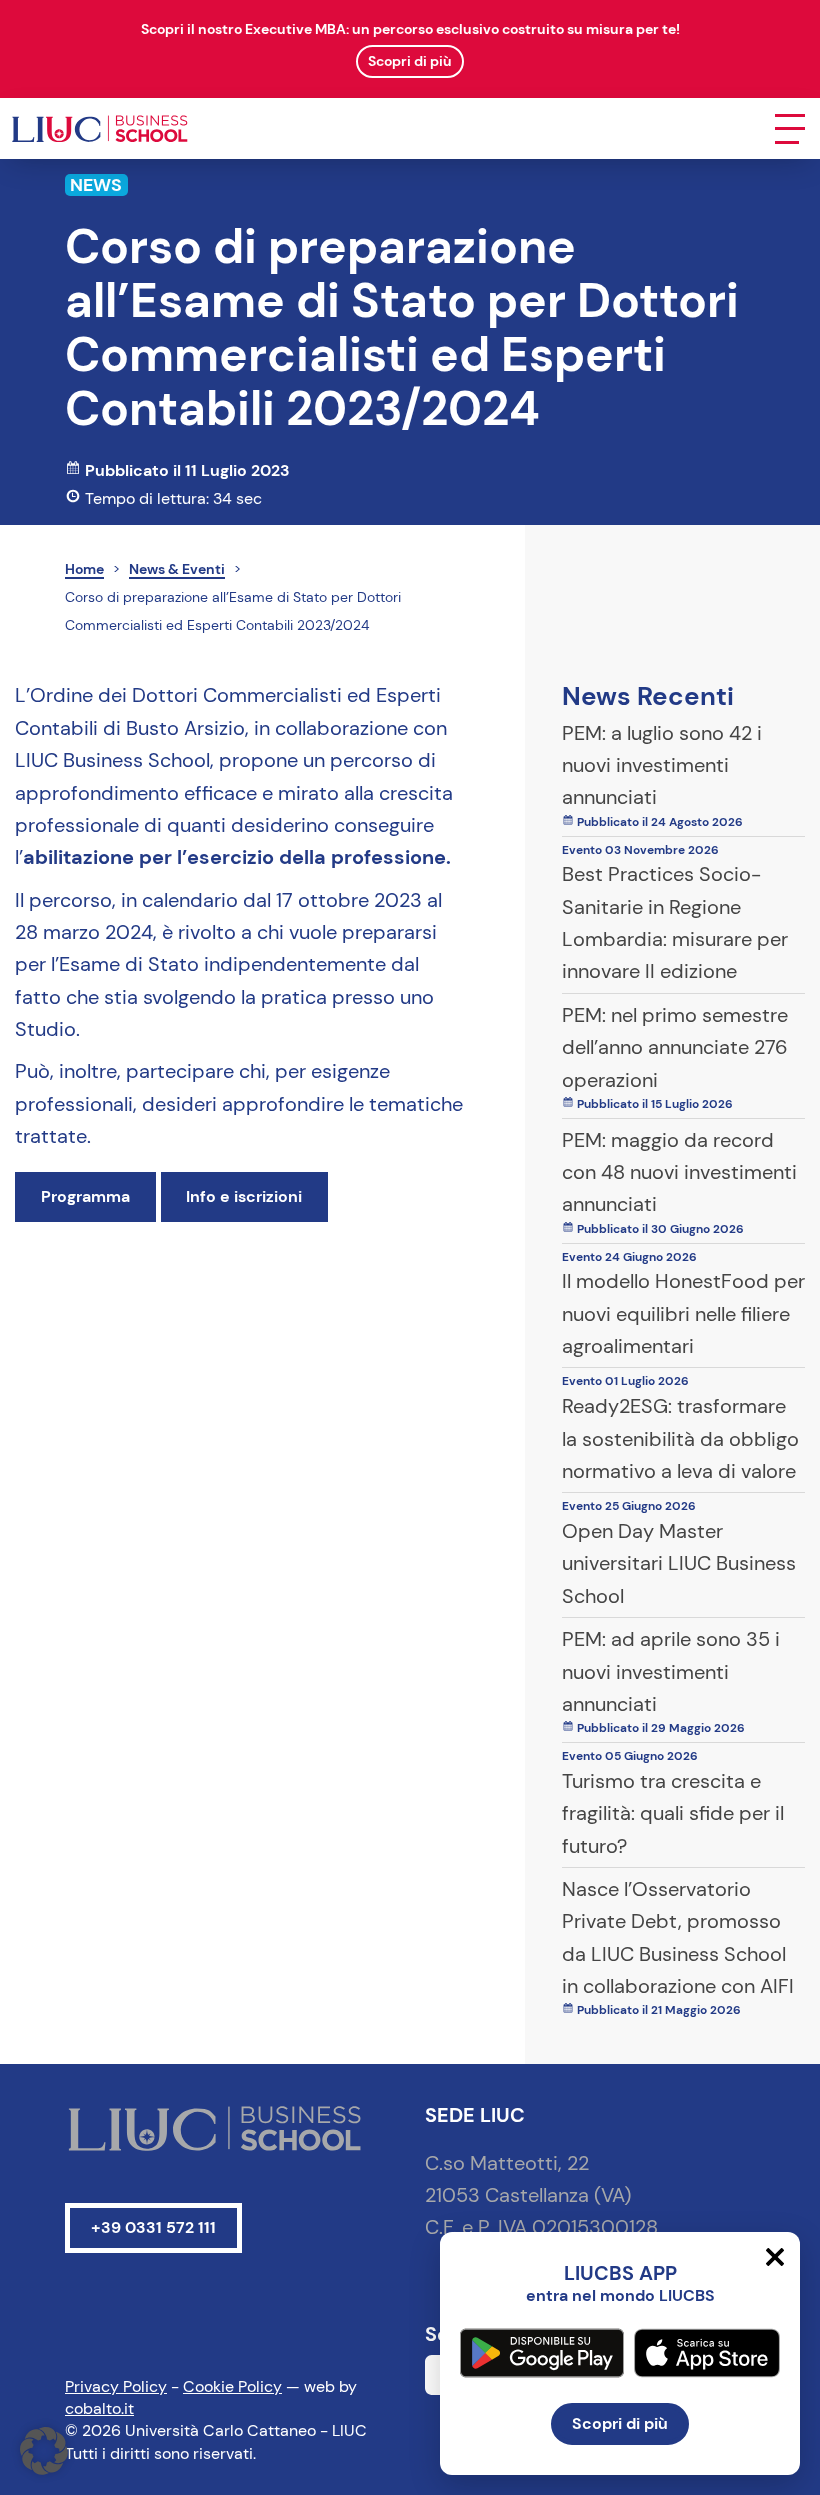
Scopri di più (620, 2423)
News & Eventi (177, 569)
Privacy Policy (116, 2386)
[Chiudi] (775, 2257)
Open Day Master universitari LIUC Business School (679, 1563)
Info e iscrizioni (244, 1196)
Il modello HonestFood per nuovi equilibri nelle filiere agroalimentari (683, 1313)
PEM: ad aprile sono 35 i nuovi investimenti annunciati (671, 1671)
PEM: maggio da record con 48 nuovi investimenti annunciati (679, 1172)
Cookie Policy (232, 2386)
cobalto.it (99, 2408)
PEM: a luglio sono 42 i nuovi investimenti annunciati (662, 765)
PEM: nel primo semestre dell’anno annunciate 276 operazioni (675, 1047)
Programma (85, 1196)
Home (84, 569)
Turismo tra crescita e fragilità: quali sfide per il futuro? (673, 1813)
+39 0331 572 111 (153, 2227)
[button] (44, 2451)
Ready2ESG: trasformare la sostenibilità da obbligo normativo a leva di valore (680, 1438)
